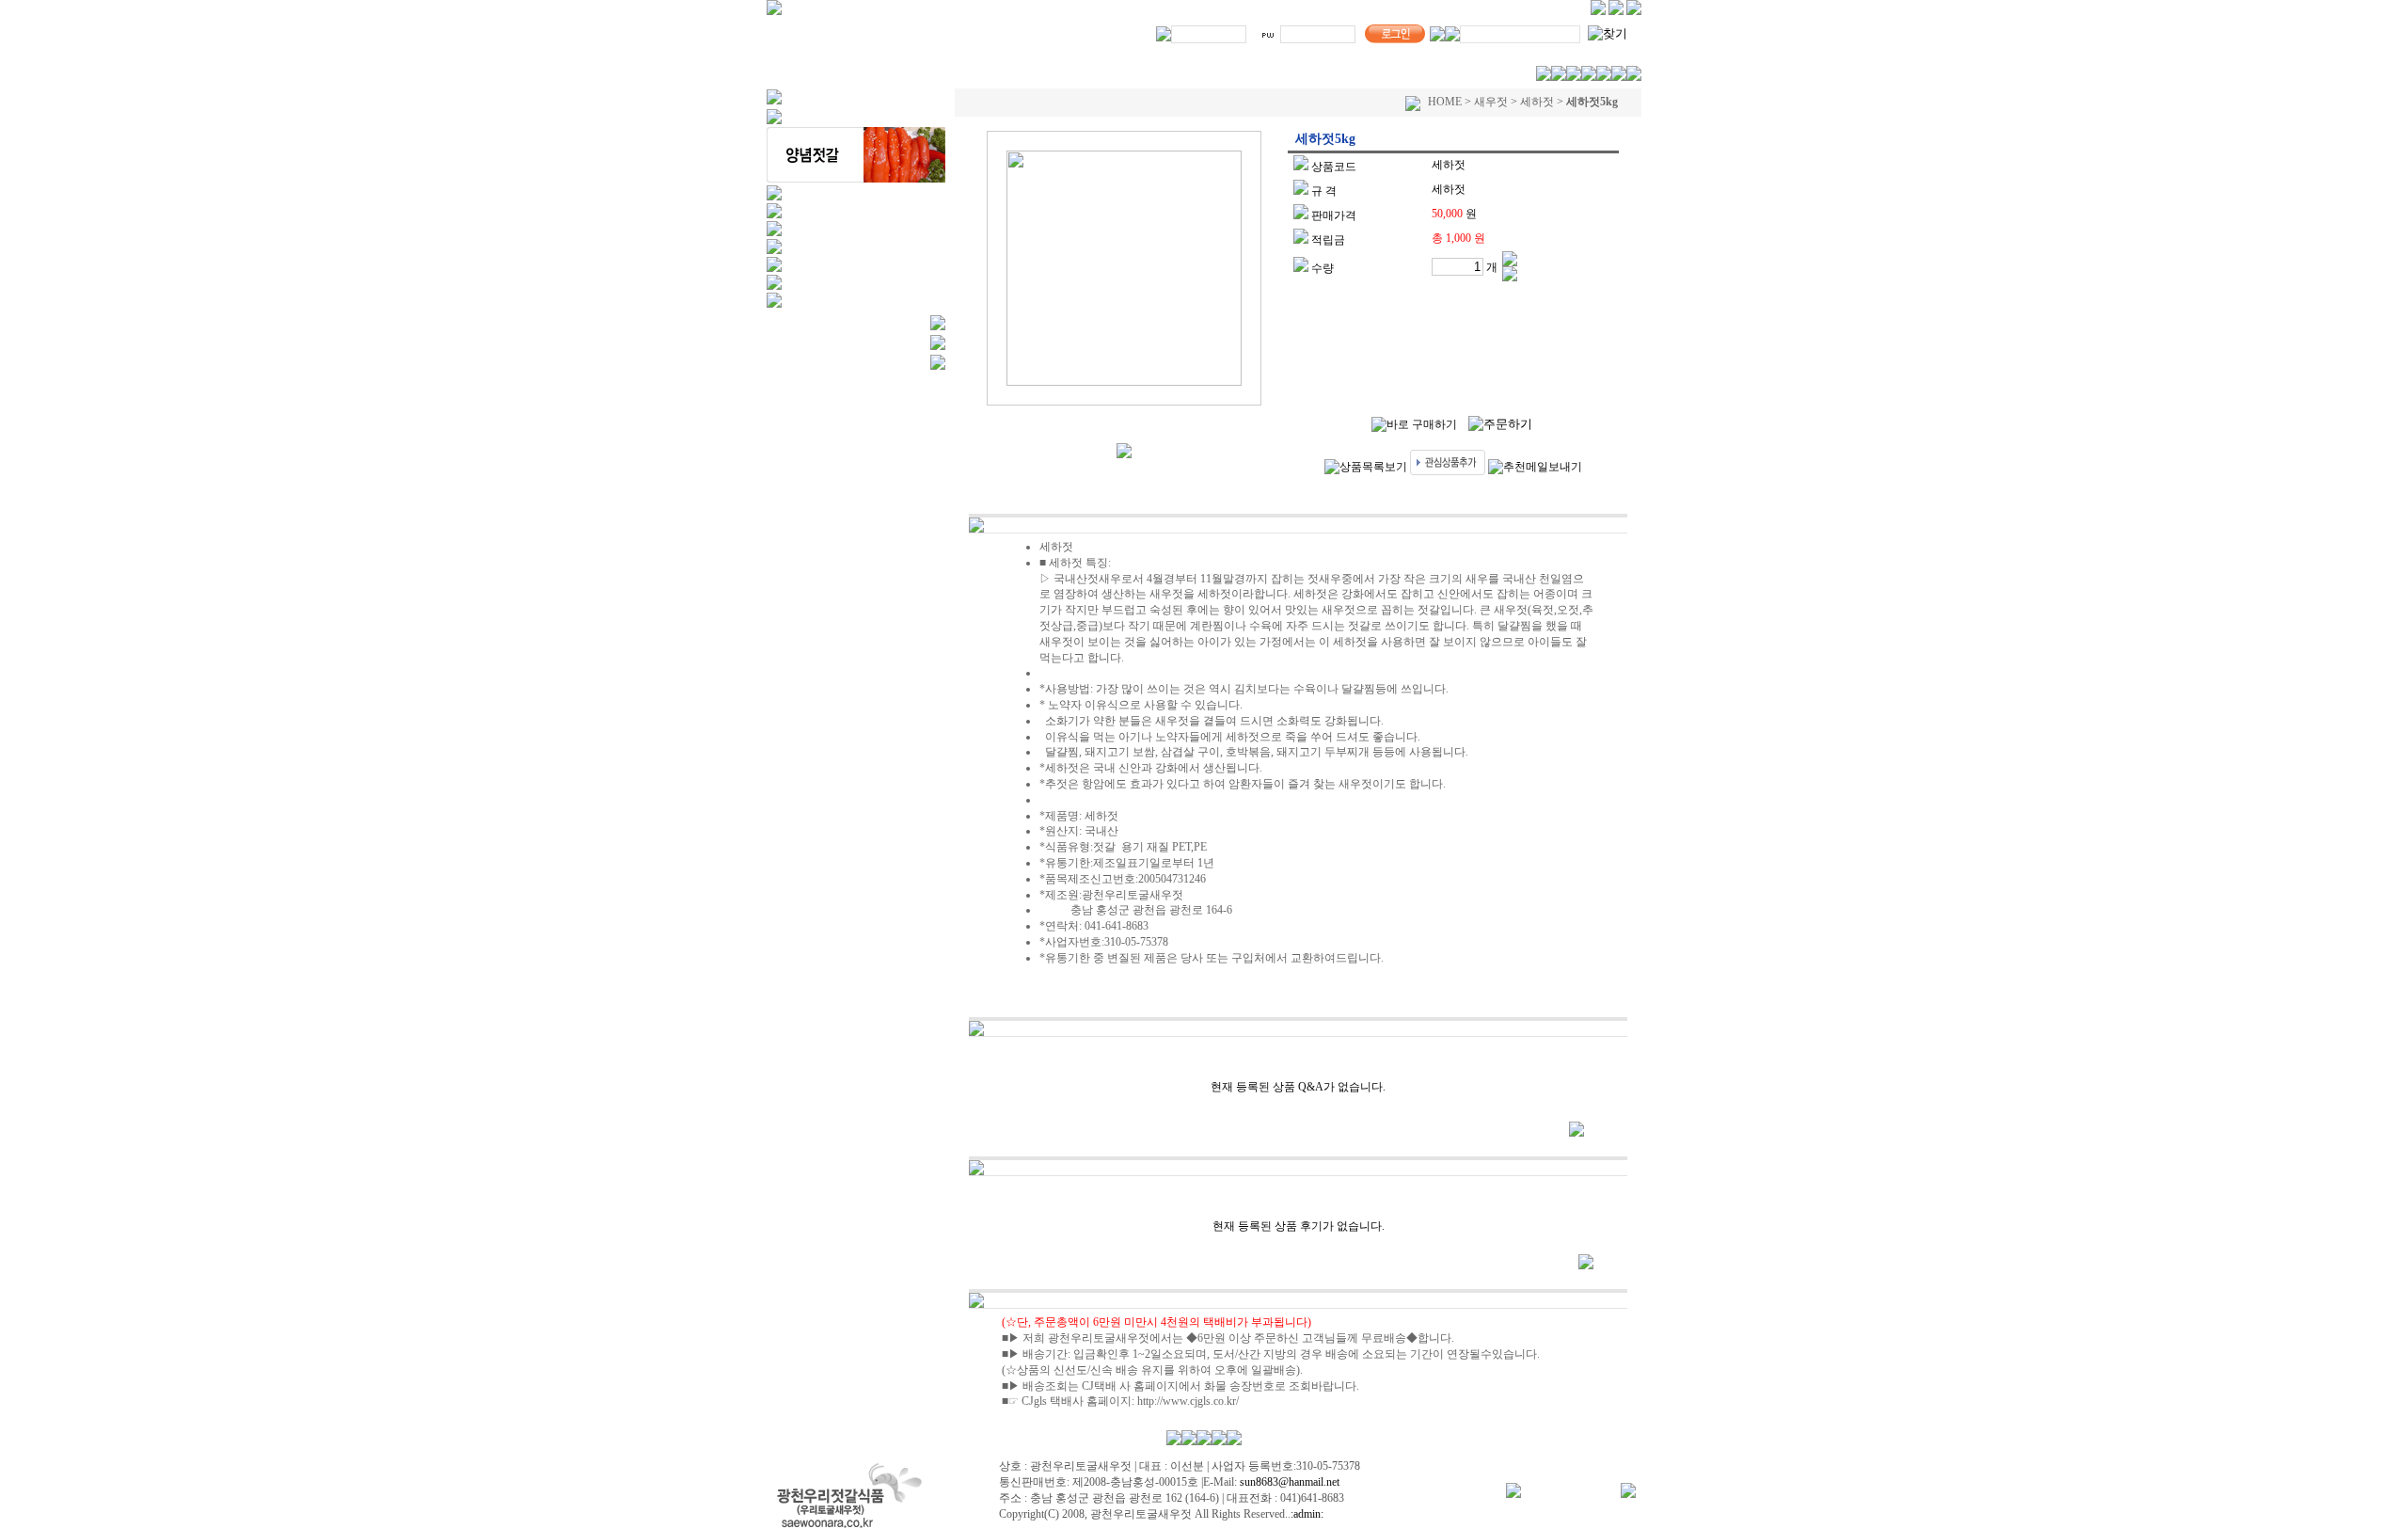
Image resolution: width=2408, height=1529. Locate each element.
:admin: (1307, 1514)
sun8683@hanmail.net (1288, 1482)
